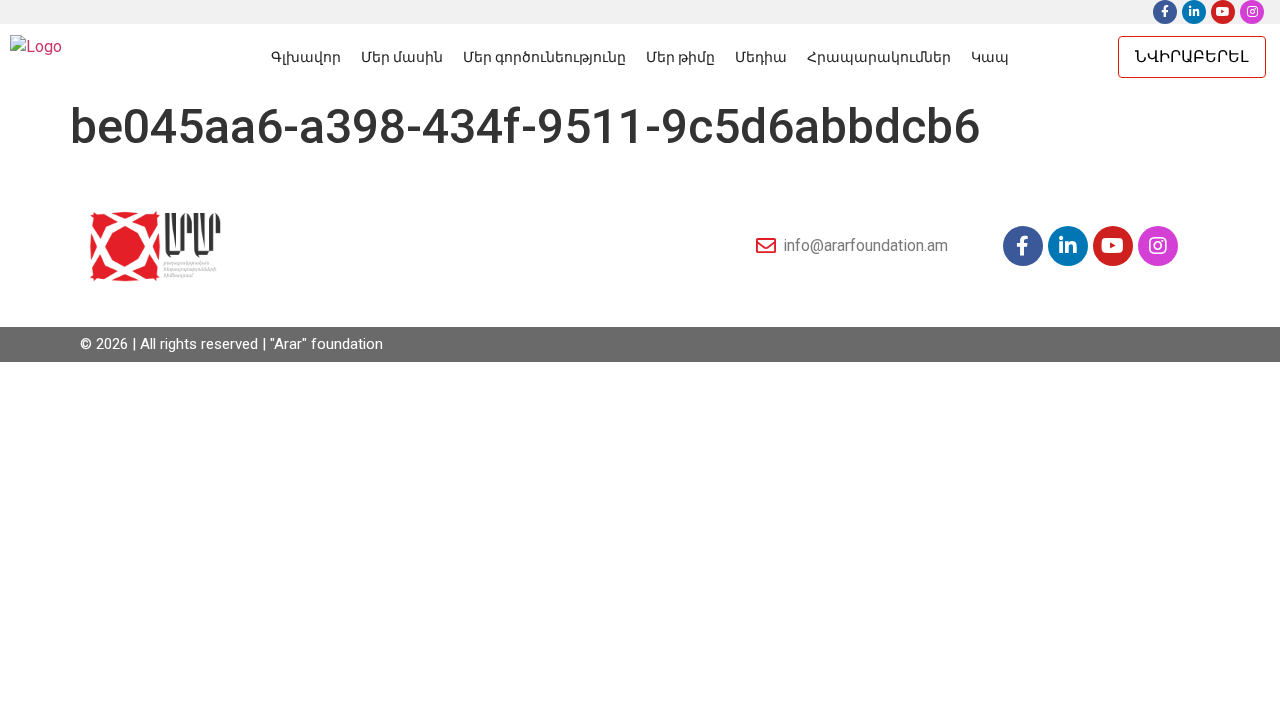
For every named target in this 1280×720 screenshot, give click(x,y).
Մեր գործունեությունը (544, 57)
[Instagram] (1252, 12)
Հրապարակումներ (879, 57)
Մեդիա (761, 57)
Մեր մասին (402, 57)
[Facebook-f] (1165, 12)
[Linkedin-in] (1194, 12)
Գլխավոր (306, 57)
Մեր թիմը (680, 57)
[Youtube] (1223, 12)
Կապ (990, 57)
